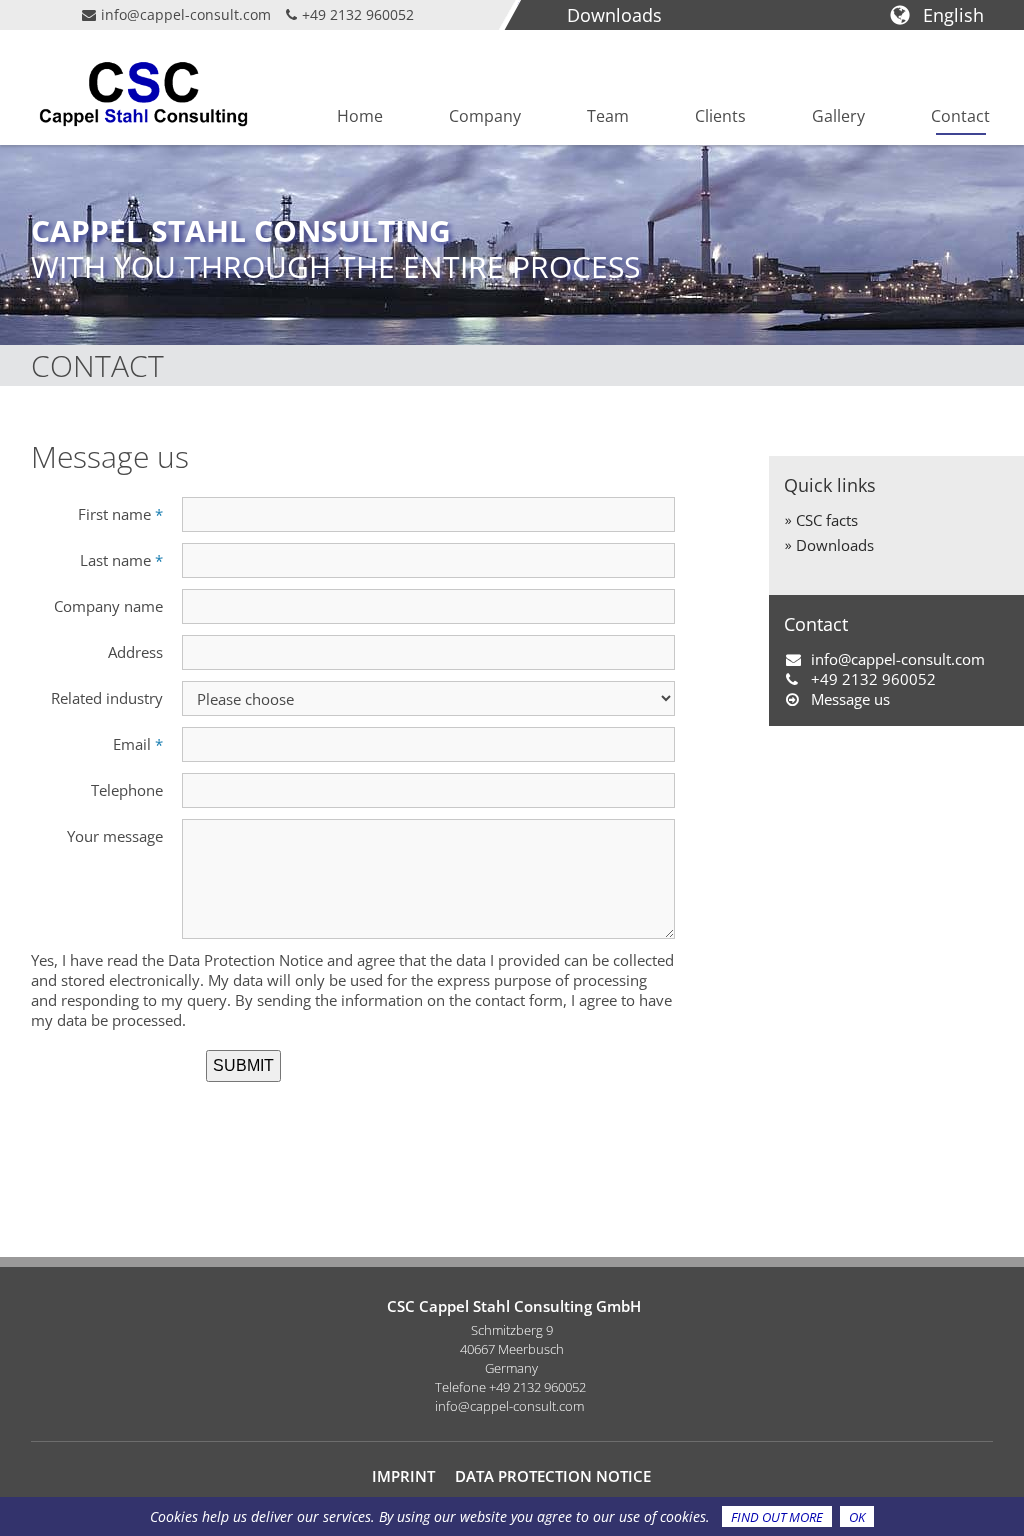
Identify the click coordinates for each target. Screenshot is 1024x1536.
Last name (121, 560)
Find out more (777, 1517)
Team (608, 116)
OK (857, 1517)
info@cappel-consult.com (186, 14)
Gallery (838, 116)
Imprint (403, 1476)
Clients (720, 116)
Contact (960, 116)
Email (138, 744)
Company (485, 116)
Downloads (614, 15)
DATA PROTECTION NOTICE (553, 1476)
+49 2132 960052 (358, 14)
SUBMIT (243, 1065)
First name (120, 514)
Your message (115, 836)
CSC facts (827, 520)
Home (360, 116)
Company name (108, 606)
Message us (850, 699)
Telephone (127, 790)
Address (135, 652)
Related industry (107, 698)
